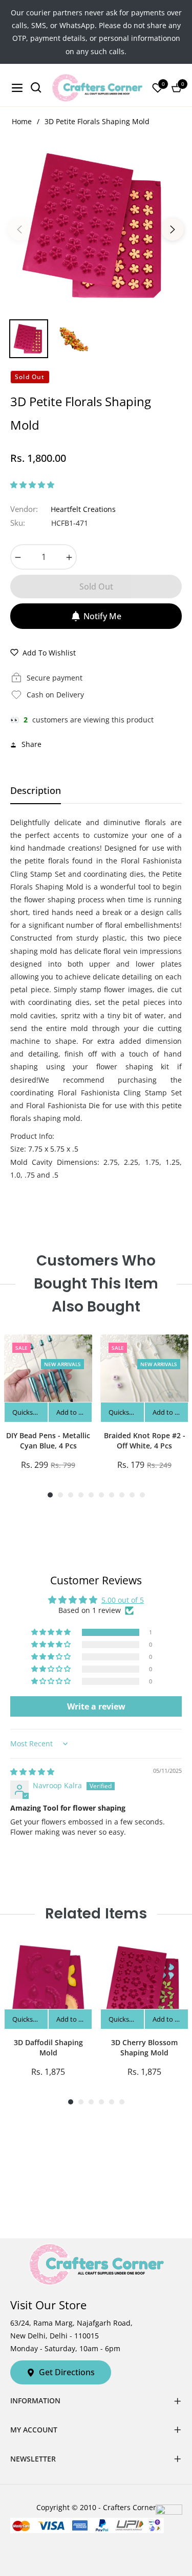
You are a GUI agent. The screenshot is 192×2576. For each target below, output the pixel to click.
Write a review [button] (96, 1706)
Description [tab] (36, 791)
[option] (96, 226)
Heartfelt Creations (83, 509)
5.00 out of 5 (123, 1600)
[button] (32, 485)
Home (22, 121)
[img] (32, 1772)
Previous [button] (19, 229)
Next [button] (173, 229)
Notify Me (102, 616)
